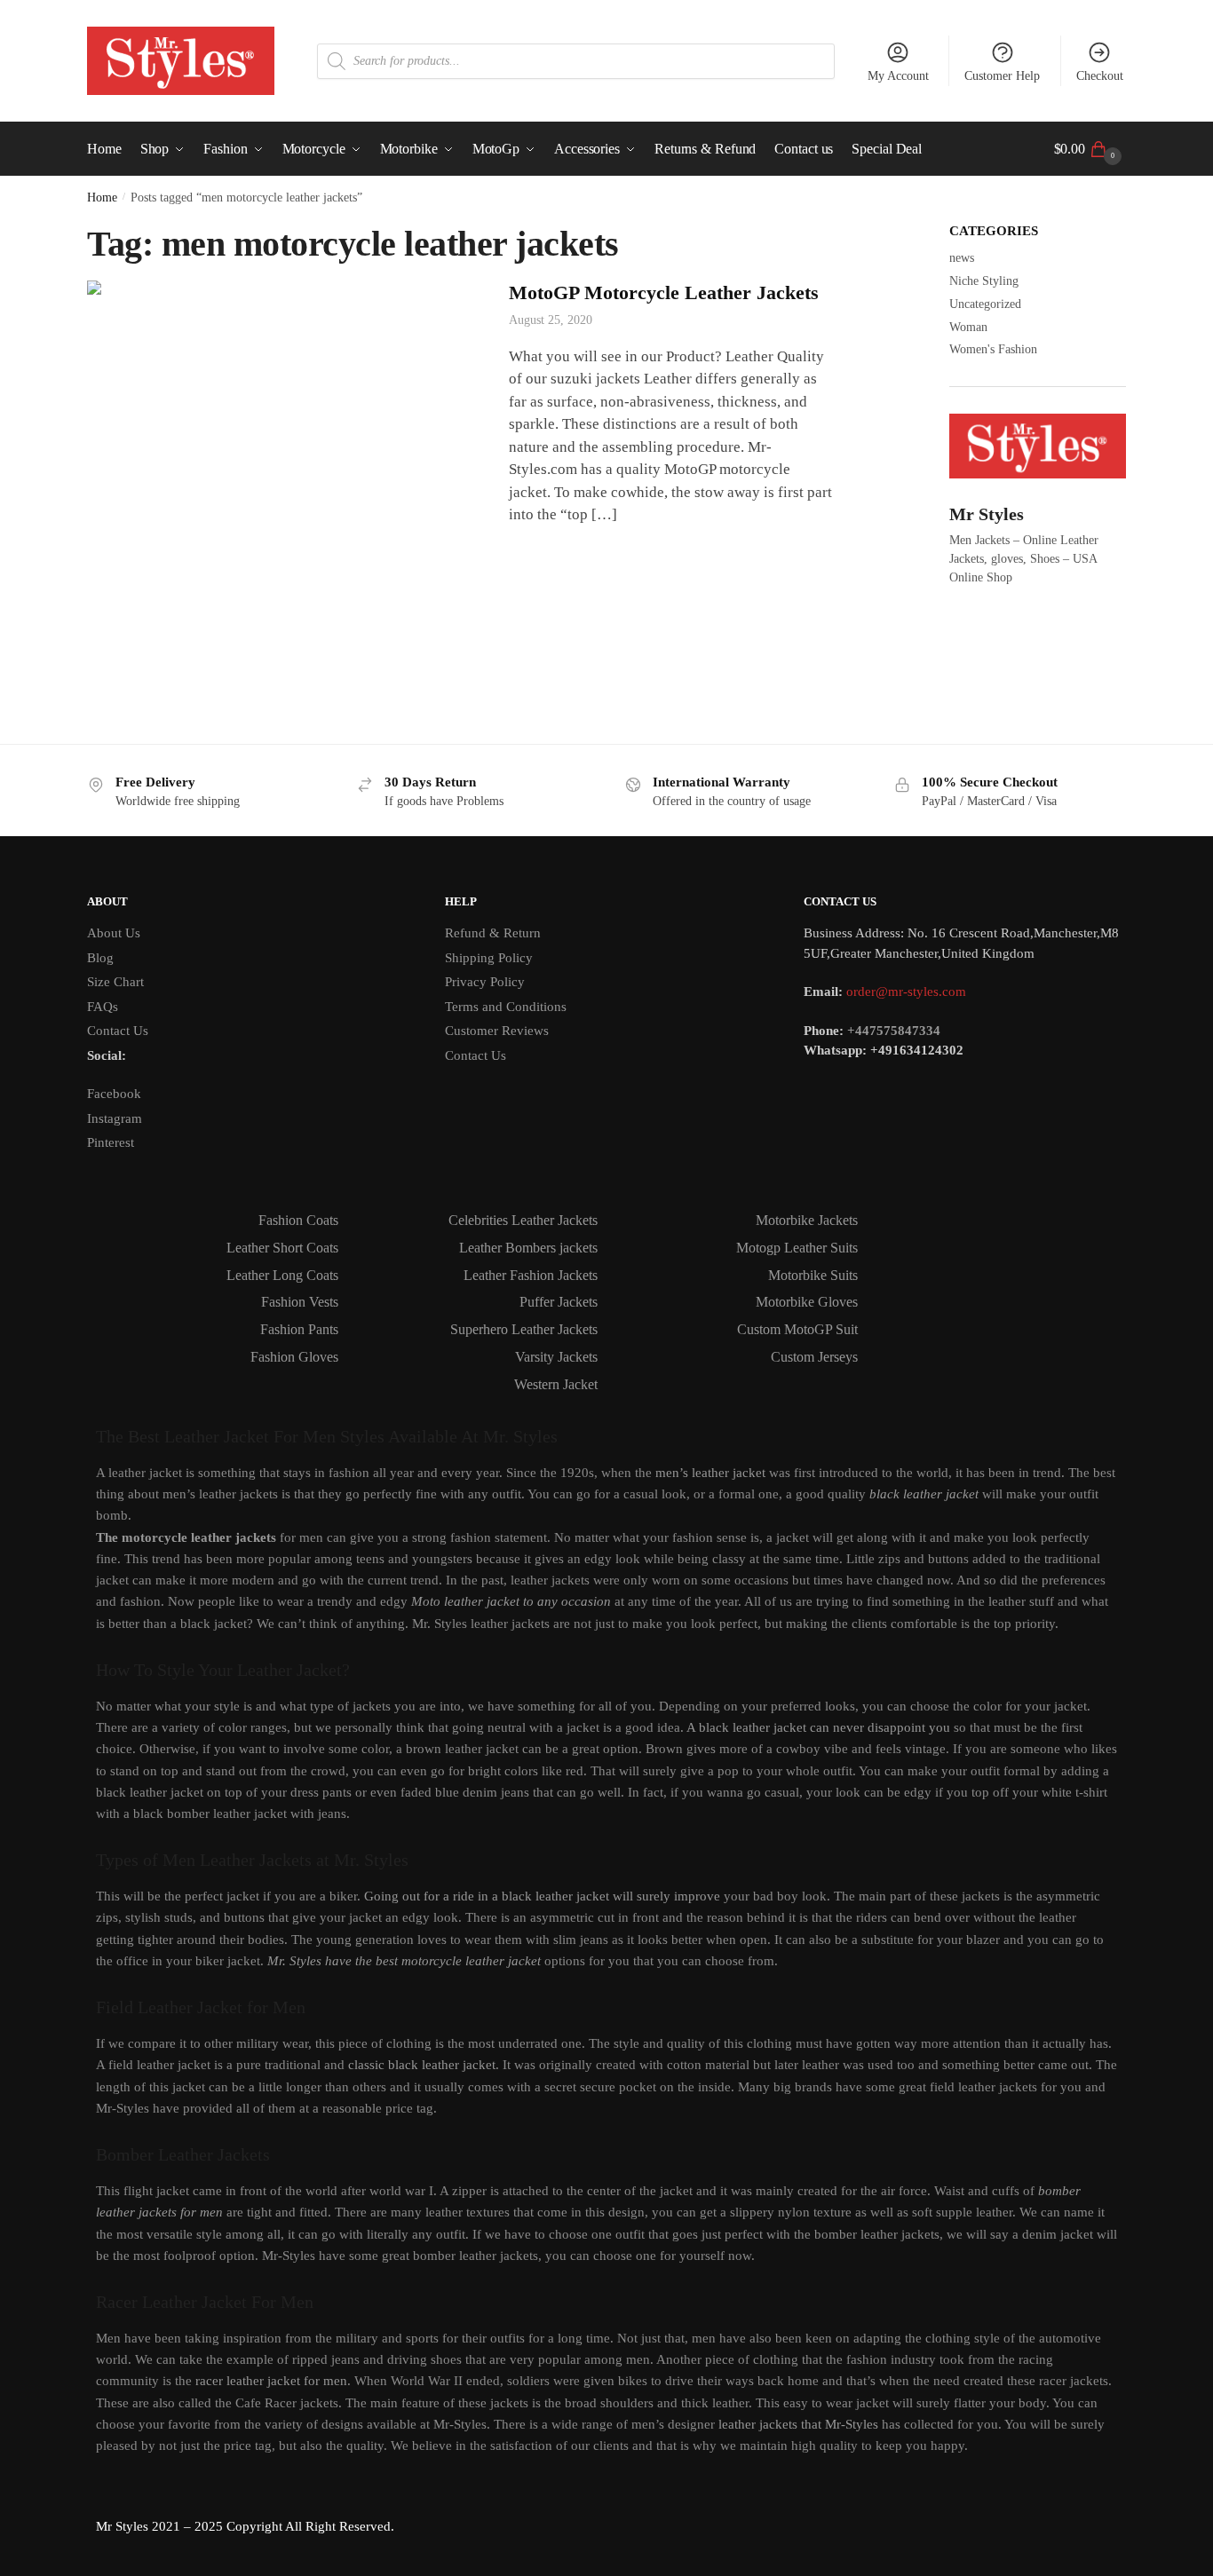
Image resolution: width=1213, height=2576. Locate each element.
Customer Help (1002, 76)
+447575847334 (894, 1031)
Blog (100, 958)
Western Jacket (556, 1384)
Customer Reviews (497, 1031)
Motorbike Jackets (807, 1220)
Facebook (114, 1094)
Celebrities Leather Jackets (523, 1220)
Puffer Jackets (559, 1302)
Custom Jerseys (814, 1357)
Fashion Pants (299, 1329)
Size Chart (115, 982)
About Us (114, 933)
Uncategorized (985, 304)
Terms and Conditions (506, 1007)
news (962, 258)
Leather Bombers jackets (528, 1248)
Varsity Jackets (556, 1357)
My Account (898, 76)
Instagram (115, 1118)
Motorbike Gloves (807, 1302)
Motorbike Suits (813, 1275)
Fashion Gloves (294, 1357)
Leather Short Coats (282, 1248)
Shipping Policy (489, 958)
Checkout (1100, 76)
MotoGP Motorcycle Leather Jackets (664, 292)
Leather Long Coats (282, 1275)
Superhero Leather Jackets (524, 1329)
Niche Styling (984, 281)
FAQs (103, 1007)
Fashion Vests (300, 1302)
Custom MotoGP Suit (797, 1329)
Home (102, 198)
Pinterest (111, 1142)
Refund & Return (493, 933)
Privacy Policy (485, 982)
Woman (968, 327)
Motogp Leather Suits (797, 1248)
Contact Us (118, 1031)
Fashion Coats (298, 1220)
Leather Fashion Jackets (531, 1275)
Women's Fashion (993, 349)
